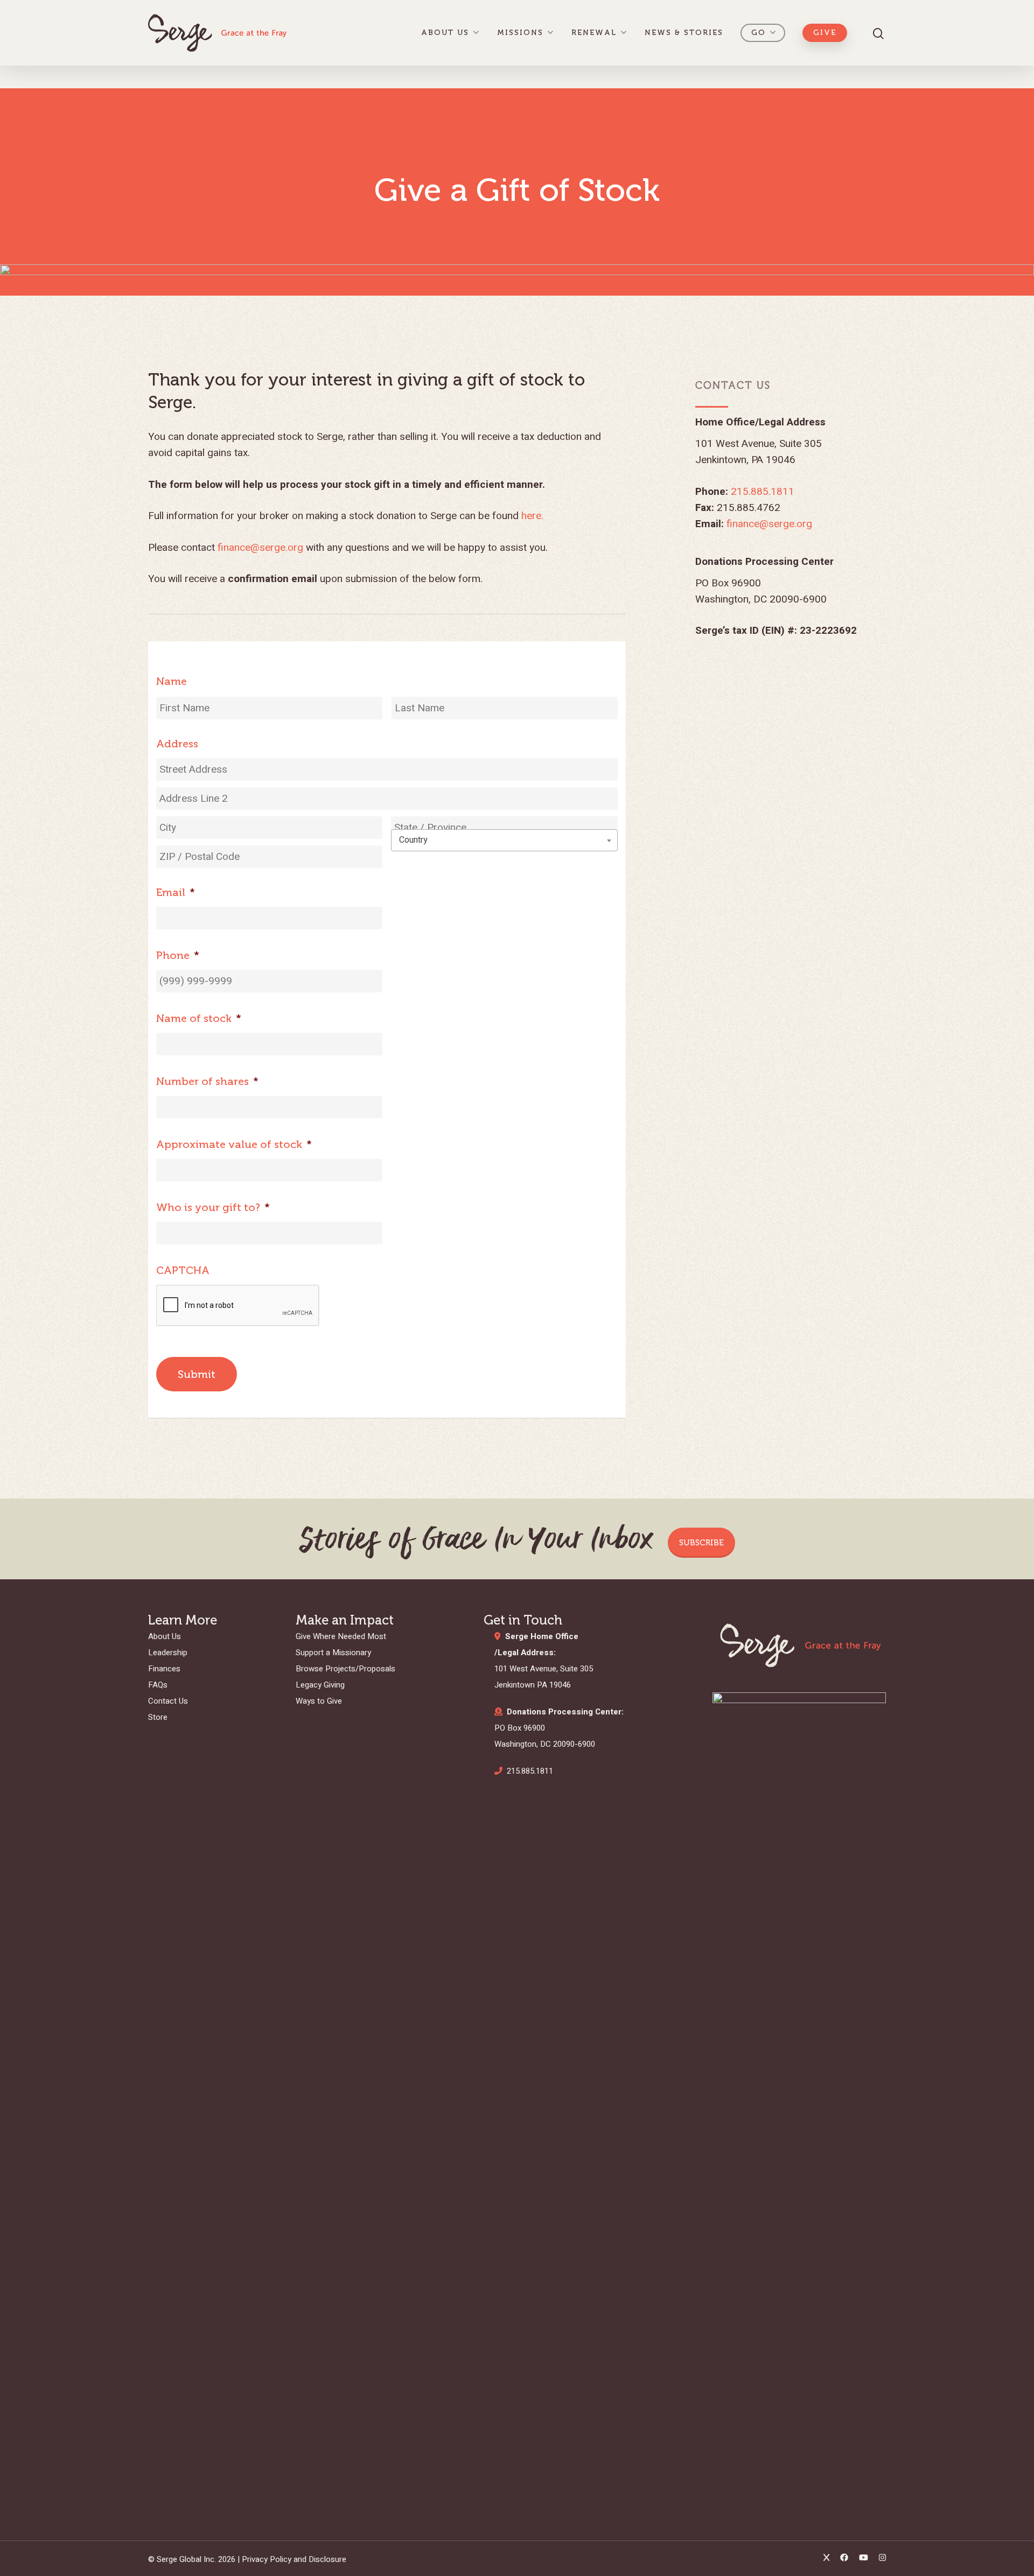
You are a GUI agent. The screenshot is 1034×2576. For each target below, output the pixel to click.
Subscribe (701, 1543)
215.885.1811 (763, 492)
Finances (164, 1669)
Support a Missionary (333, 1653)
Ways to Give (319, 1701)
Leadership (168, 1653)
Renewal (594, 33)
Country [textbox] (413, 840)
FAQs (158, 1685)
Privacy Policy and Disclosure (294, 2559)
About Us (445, 33)
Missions (520, 33)
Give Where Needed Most (341, 1636)
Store (158, 1717)
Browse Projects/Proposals (345, 1669)
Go (759, 33)
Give (825, 33)
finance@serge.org (260, 548)
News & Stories (684, 33)
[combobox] (504, 840)
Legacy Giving (320, 1685)
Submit (197, 1374)
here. (532, 516)
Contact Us (168, 1701)
